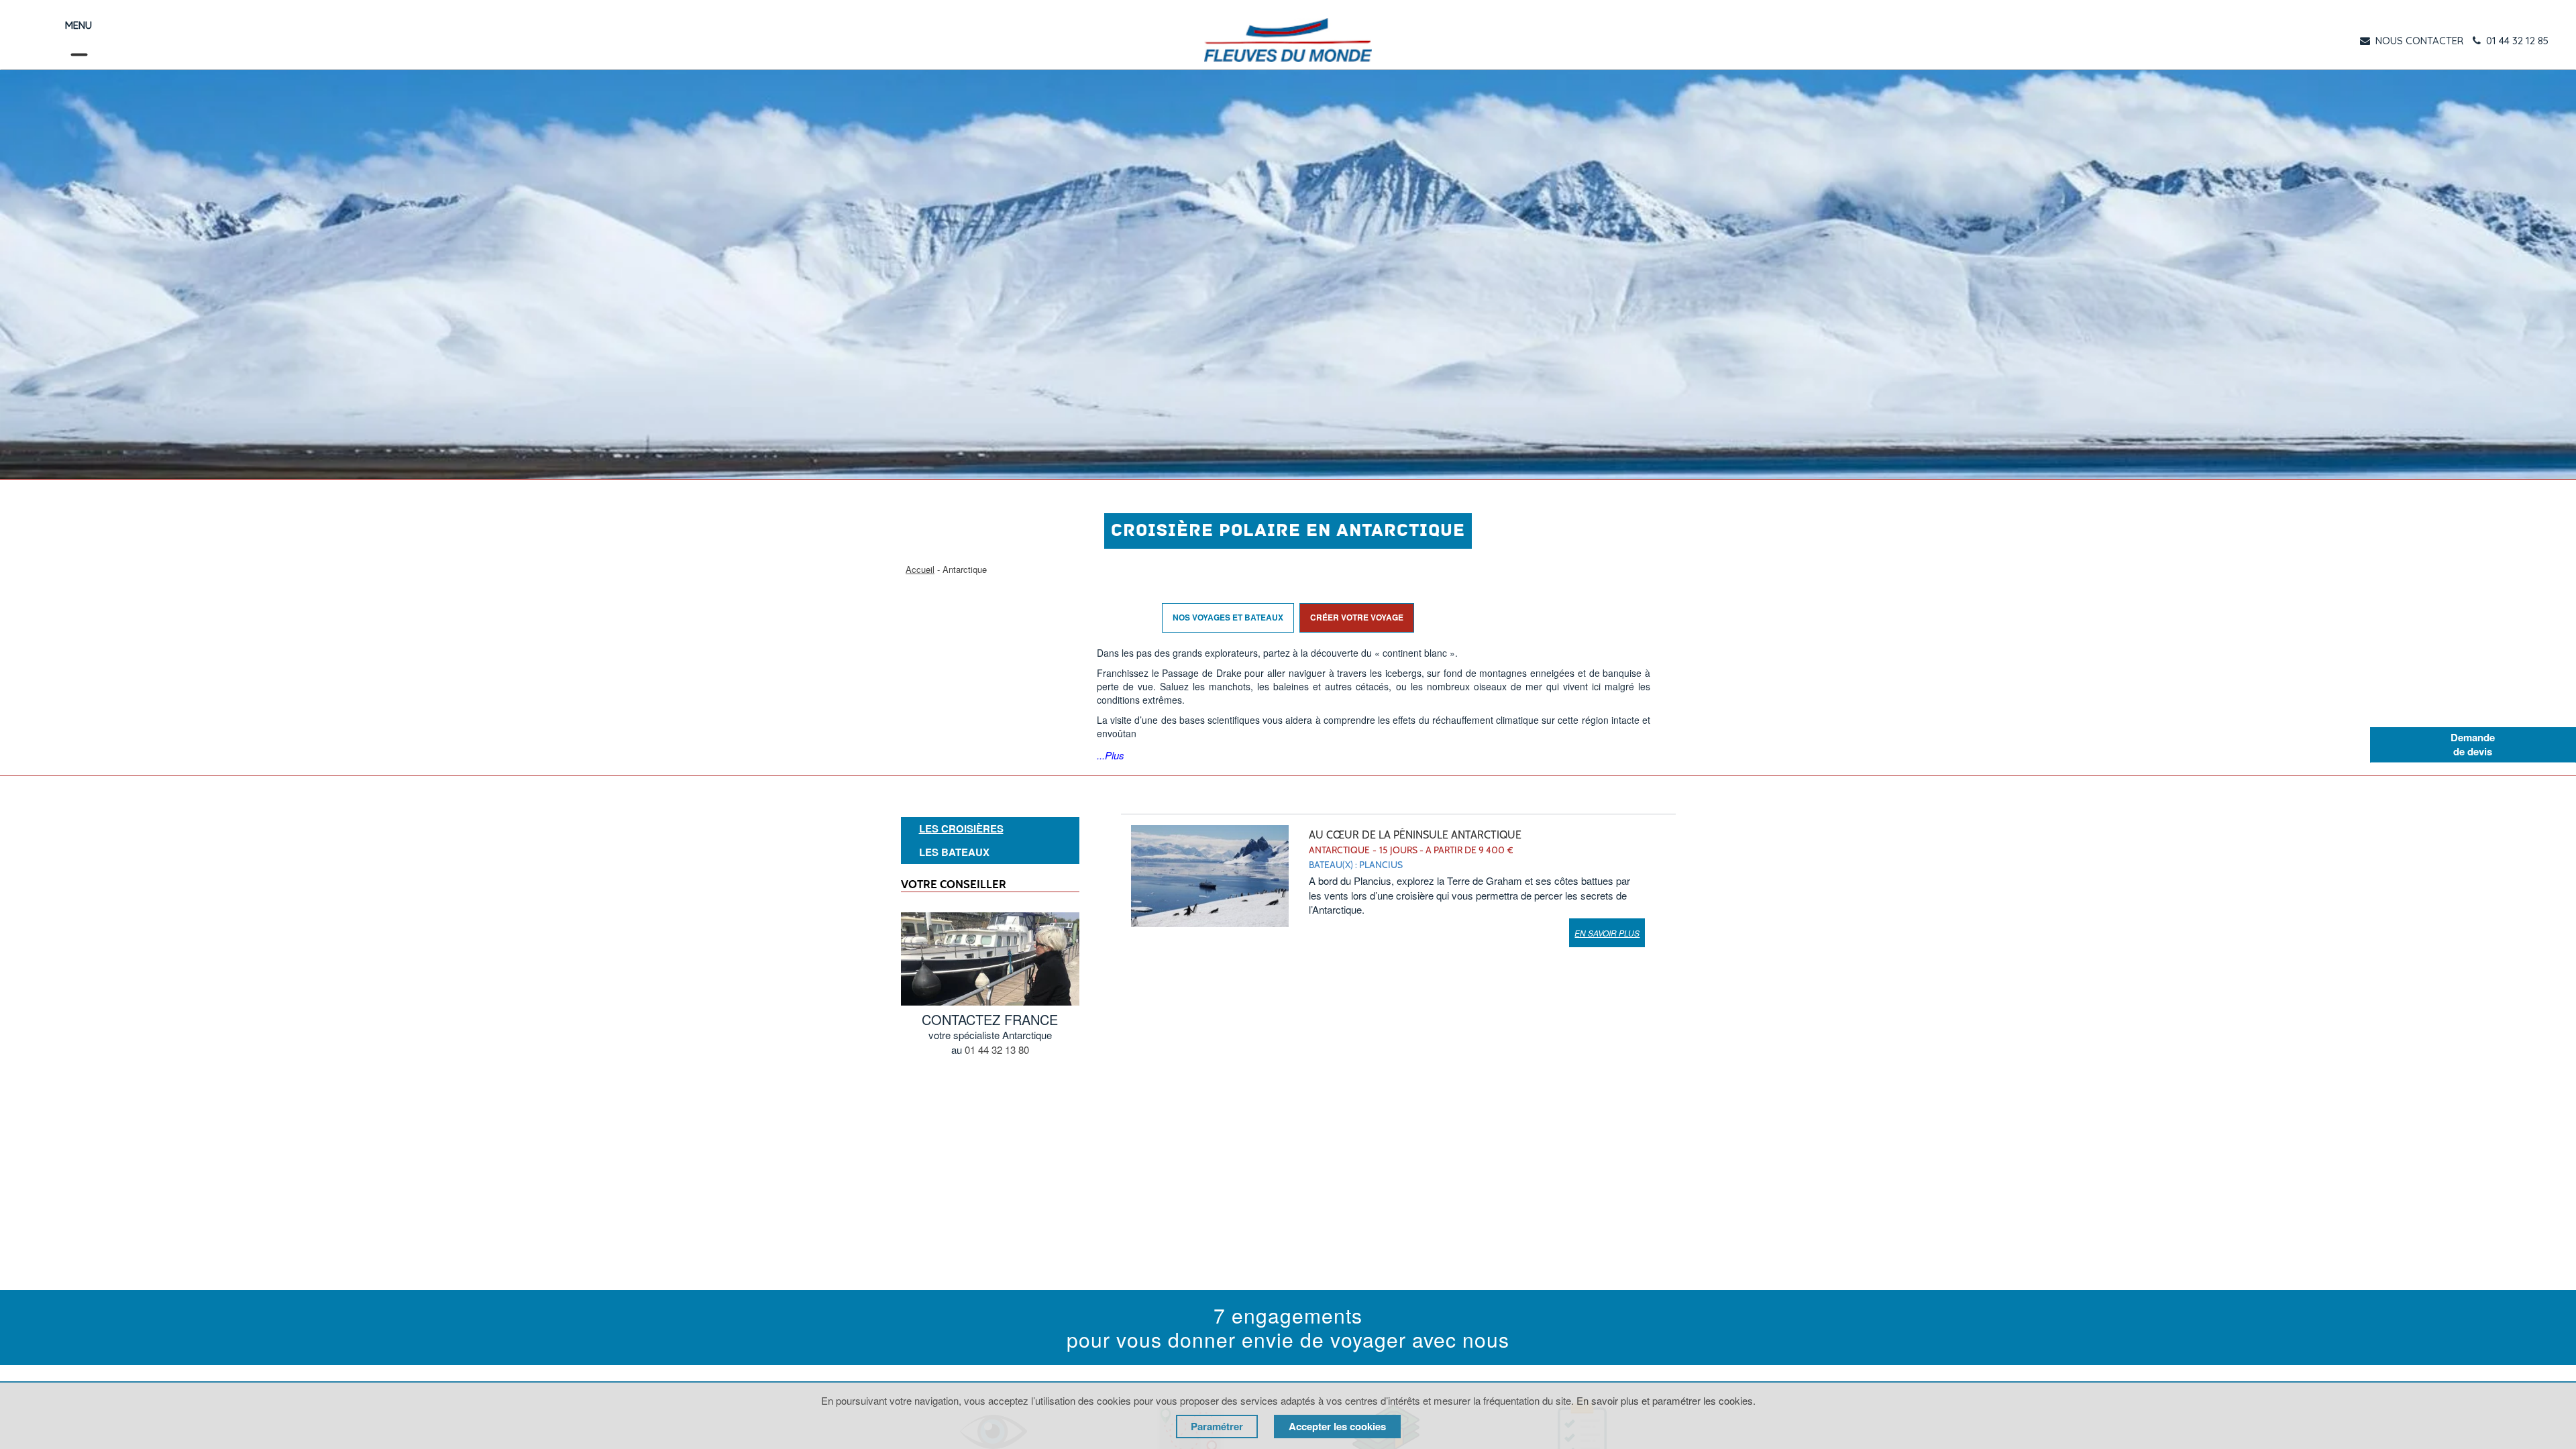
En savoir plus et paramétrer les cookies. (1666, 1400)
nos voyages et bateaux (1228, 617)
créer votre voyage (1357, 617)
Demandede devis (2473, 744)
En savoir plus (1607, 933)
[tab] (990, 829)
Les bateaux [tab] (954, 852)
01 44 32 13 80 (997, 1050)
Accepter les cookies (1337, 1426)
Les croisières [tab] (961, 829)
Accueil (920, 569)
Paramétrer (1217, 1426)
